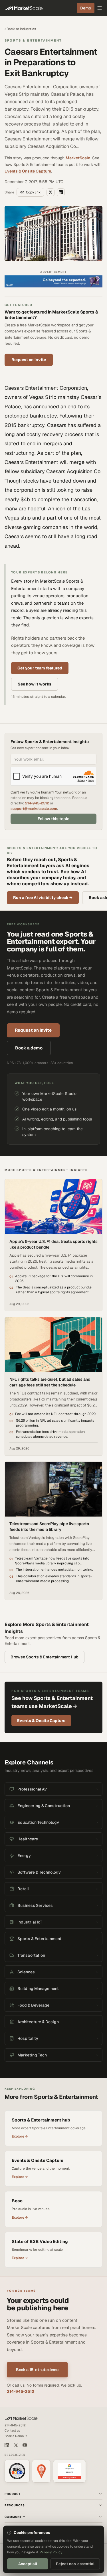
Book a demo (29, 1048)
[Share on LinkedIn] (61, 192)
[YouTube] (25, 2445)
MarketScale (78, 158)
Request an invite (29, 360)
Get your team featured (40, 668)
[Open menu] (100, 8)
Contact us (12, 2430)
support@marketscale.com (34, 809)
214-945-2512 (37, 803)
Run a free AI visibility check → (43, 898)
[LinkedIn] (7, 2445)
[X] (16, 2445)
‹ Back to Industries (20, 29)
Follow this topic (53, 819)
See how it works (35, 684)
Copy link (33, 192)
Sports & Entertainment (33, 40)
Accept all (28, 2564)
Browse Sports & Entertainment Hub (45, 1657)
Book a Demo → (16, 2436)
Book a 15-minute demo (37, 2370)
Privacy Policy (51, 2552)
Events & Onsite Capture (28, 171)
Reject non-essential (75, 2564)
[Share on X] (51, 192)
